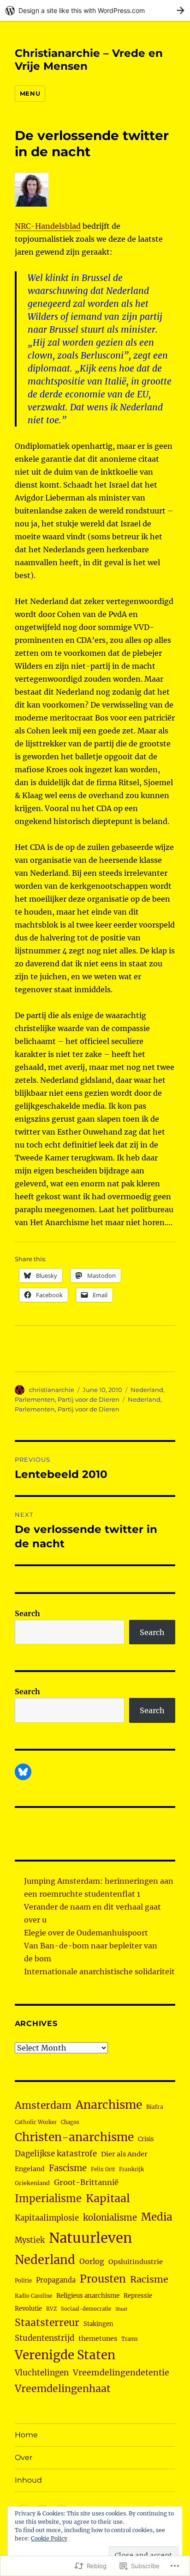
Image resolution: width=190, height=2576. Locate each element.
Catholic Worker (36, 2122)
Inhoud (28, 2480)
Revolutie (28, 2309)
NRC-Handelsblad (48, 226)
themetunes (98, 2338)
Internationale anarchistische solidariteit (99, 1972)
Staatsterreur (47, 2323)
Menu (30, 93)
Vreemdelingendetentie (121, 2373)
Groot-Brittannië (86, 2182)
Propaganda (56, 2280)
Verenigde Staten (65, 2355)
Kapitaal (108, 2198)
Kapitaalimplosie (47, 2218)
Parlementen (35, 1399)
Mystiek (30, 2240)
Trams (130, 2339)
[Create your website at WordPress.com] (95, 10)
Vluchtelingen (42, 2373)
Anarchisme (109, 2105)
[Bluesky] (23, 1772)
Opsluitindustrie (136, 2262)
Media (157, 2217)
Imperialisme (48, 2199)
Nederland (147, 1390)
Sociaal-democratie (86, 2309)
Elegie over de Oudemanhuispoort (86, 1933)
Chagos (70, 2122)
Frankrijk (131, 2169)
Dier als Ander (124, 2154)
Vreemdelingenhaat (63, 2389)
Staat (121, 2309)
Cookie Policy (49, 2538)
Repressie (138, 2296)
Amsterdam (43, 2105)
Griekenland (32, 2183)
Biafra (155, 2107)
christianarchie (52, 1390)
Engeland (30, 2169)
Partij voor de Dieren (89, 1399)
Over (24, 2457)
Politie (23, 2281)
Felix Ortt (103, 2169)
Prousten (103, 2279)
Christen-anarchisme (74, 2137)
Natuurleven (90, 2238)
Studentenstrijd (45, 2338)
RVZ (51, 2309)
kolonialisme (110, 2218)
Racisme (149, 2279)
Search (27, 1613)
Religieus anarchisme (88, 2296)
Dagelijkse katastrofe (56, 2154)
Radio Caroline (33, 2296)
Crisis (146, 2139)
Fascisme (68, 2168)
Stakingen (98, 2324)
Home (26, 2435)
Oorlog (92, 2261)
